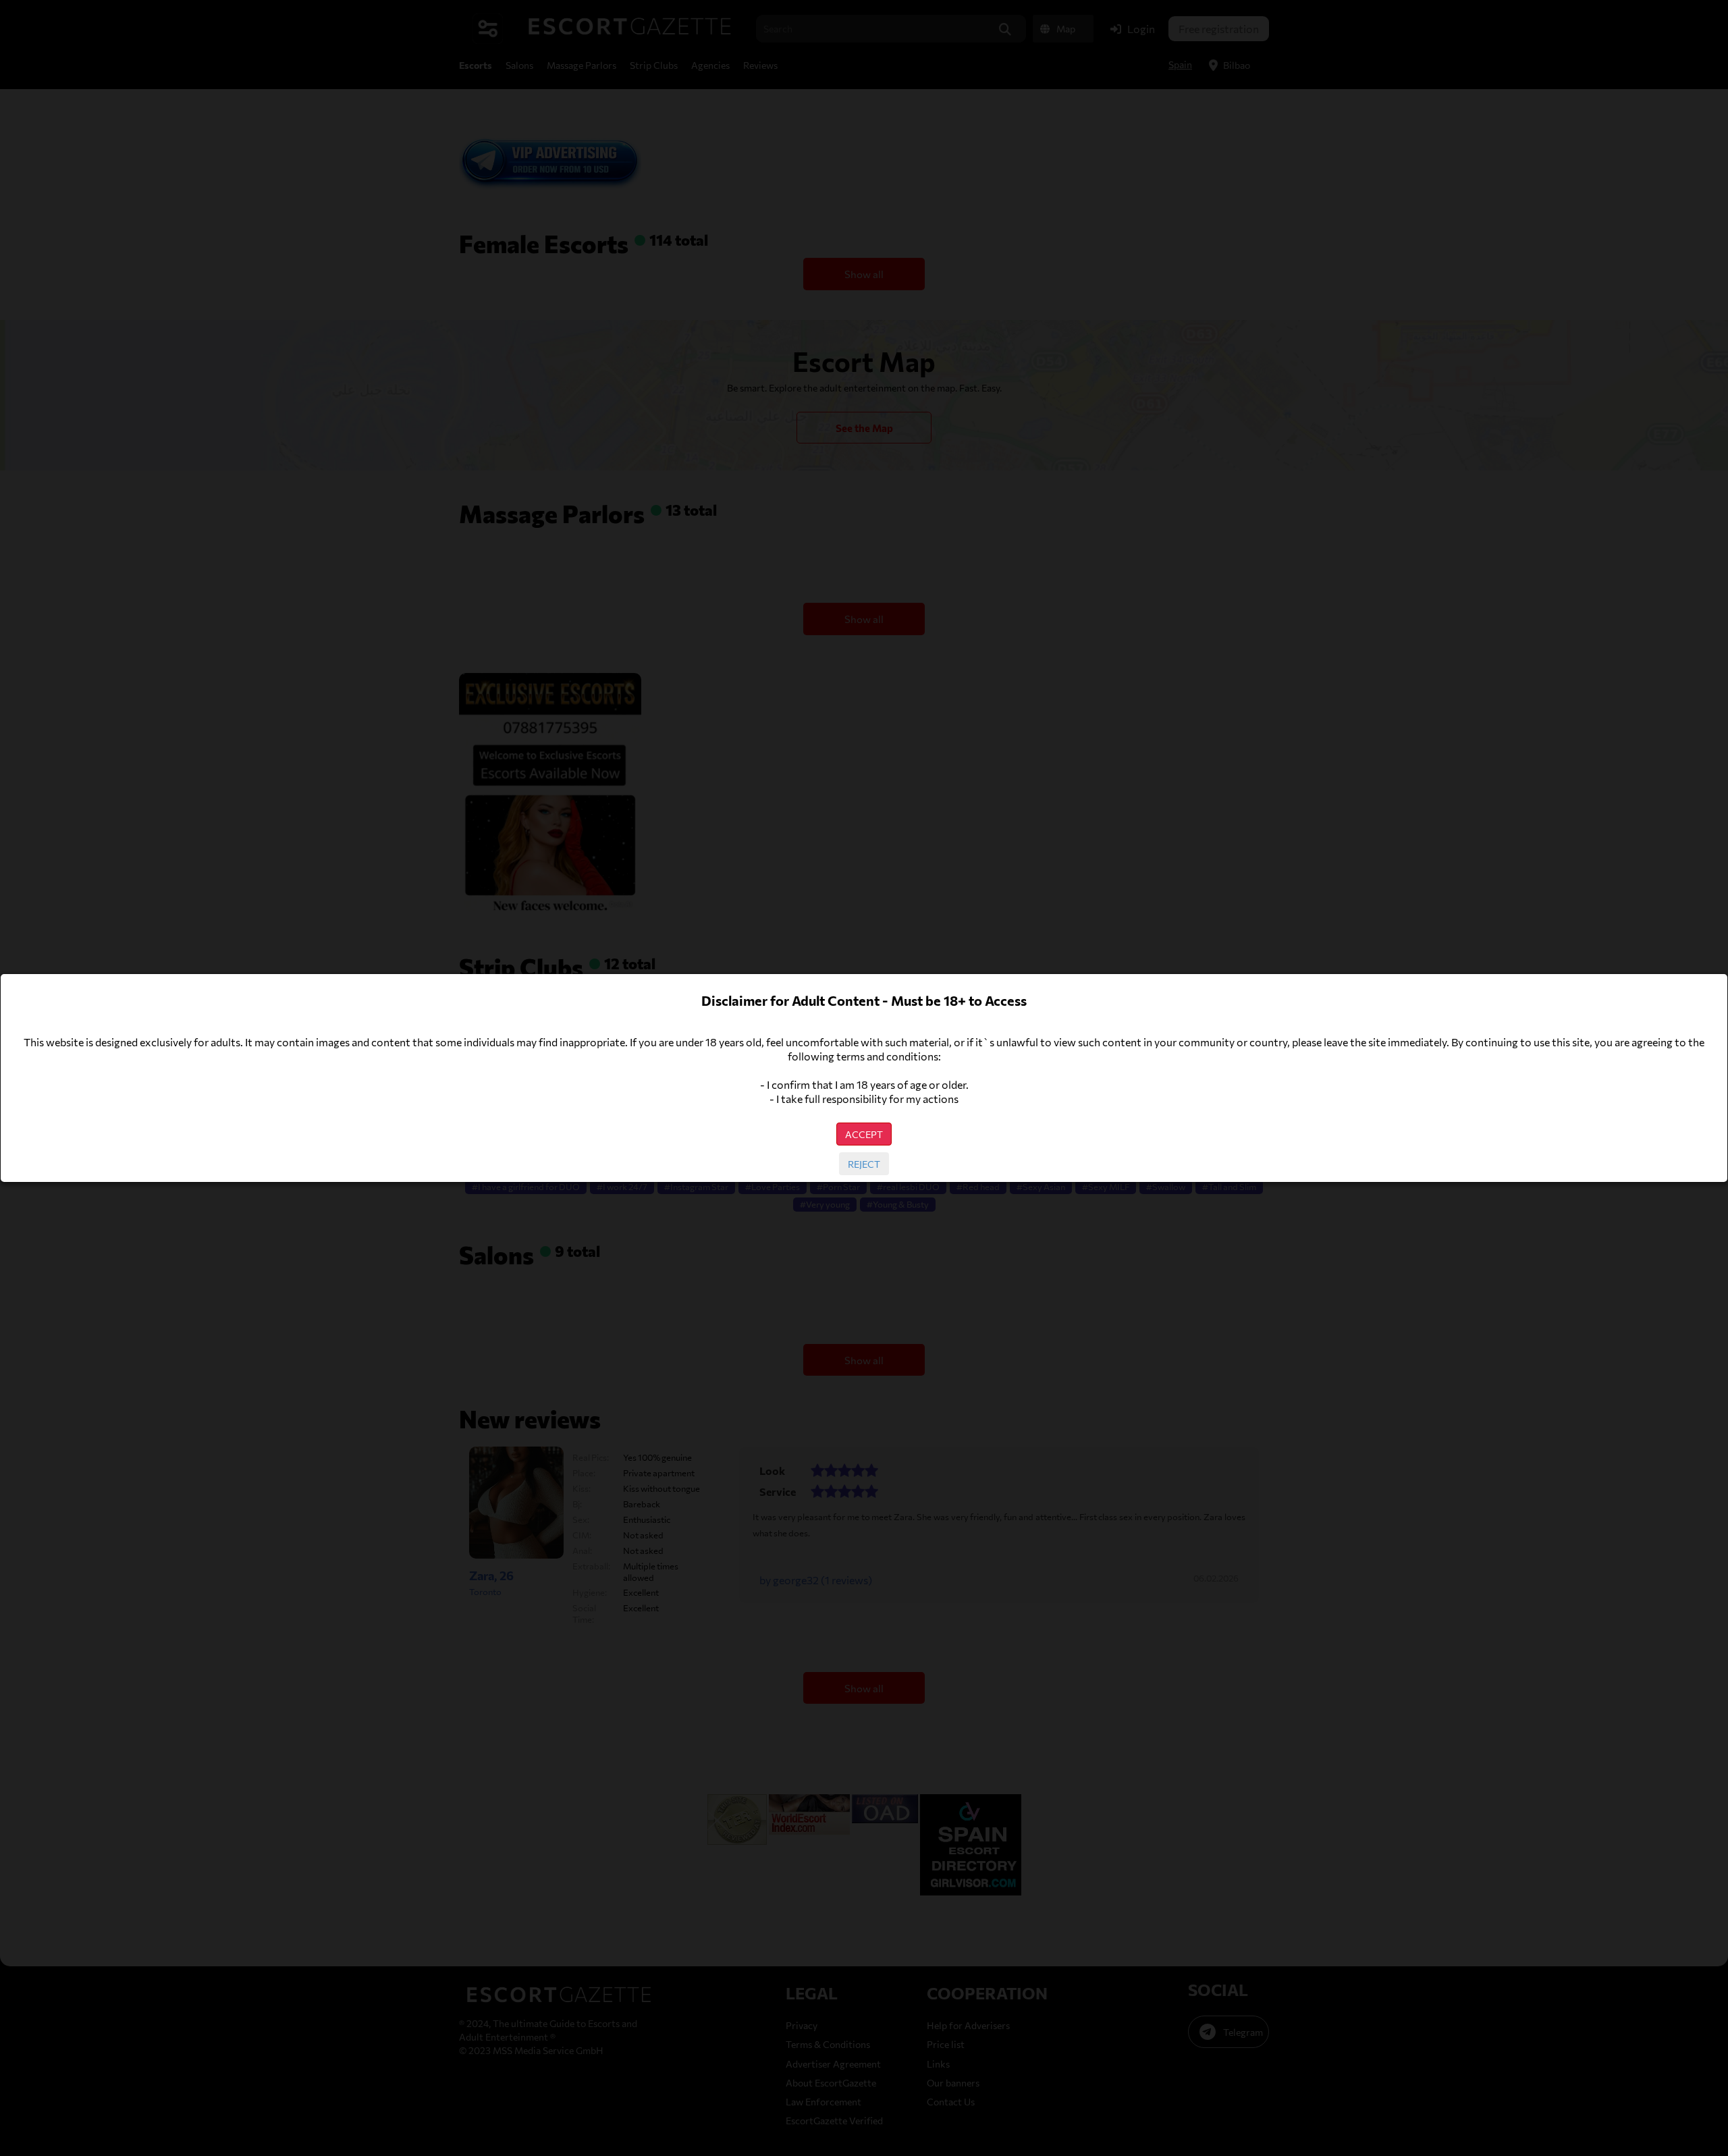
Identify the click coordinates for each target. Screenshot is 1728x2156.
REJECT (864, 1164)
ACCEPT (864, 1134)
